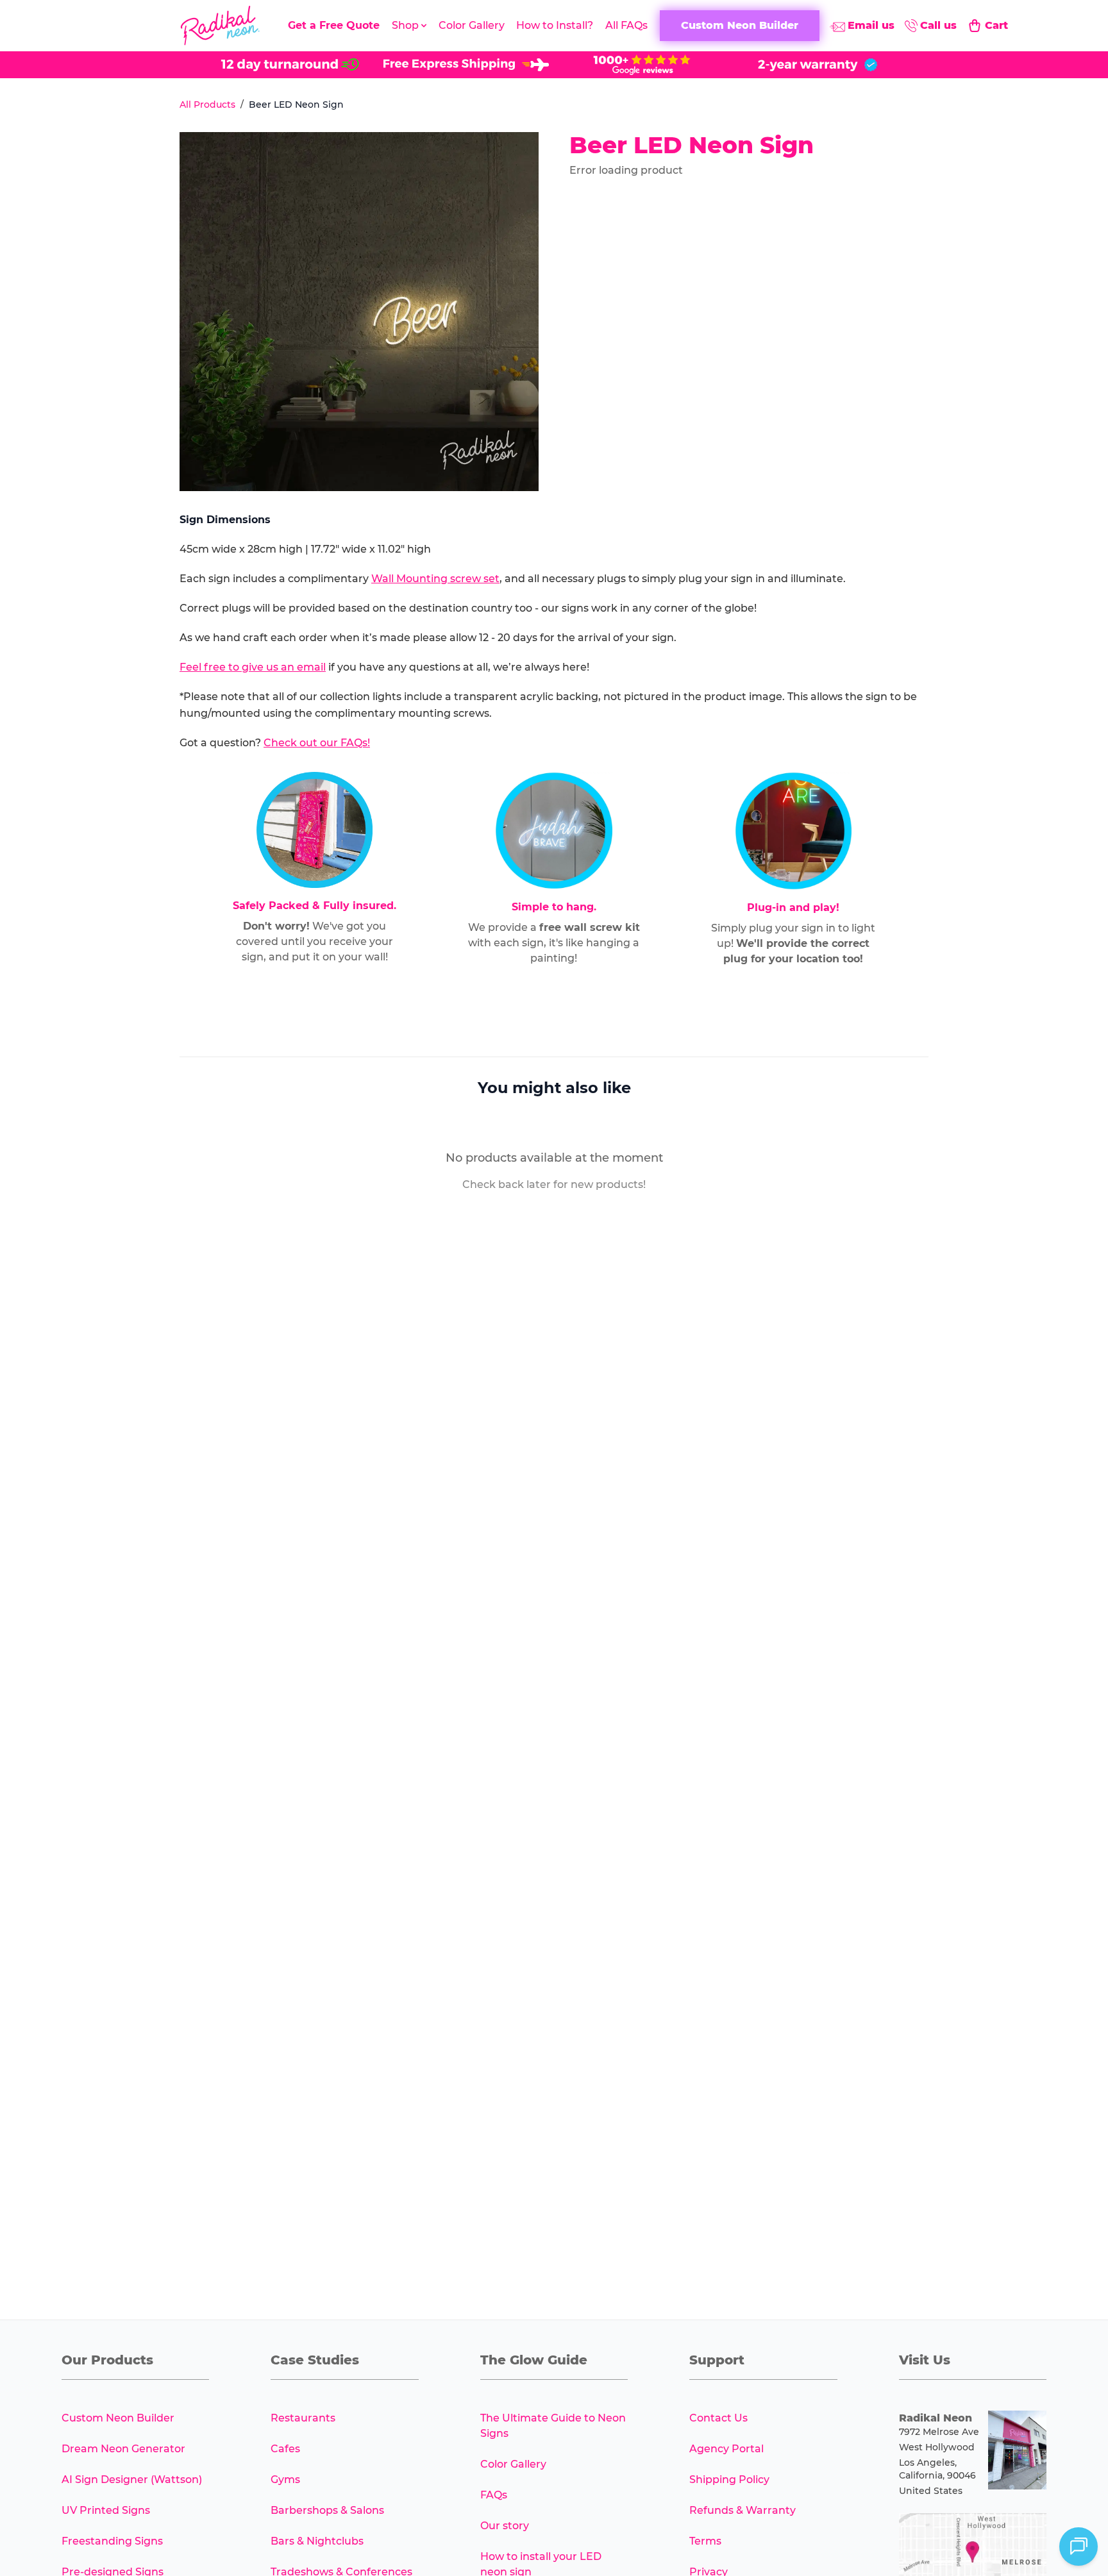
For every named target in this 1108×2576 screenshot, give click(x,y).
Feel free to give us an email (253, 667)
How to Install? (555, 25)
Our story (505, 2526)
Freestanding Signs (112, 2541)
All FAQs (626, 25)
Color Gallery (472, 25)
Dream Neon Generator (123, 2449)
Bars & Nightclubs (317, 2541)
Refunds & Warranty (743, 2510)
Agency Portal (726, 2449)
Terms (705, 2541)
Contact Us (718, 2418)
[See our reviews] (642, 65)
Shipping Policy (729, 2480)
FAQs (494, 2495)
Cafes (285, 2449)
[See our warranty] (818, 65)
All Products (207, 105)
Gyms (285, 2480)
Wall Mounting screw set (435, 579)
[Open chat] (1079, 2547)
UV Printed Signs (106, 2510)
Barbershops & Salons (327, 2510)
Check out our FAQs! (317, 743)
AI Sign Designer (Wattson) (132, 2480)
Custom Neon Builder (118, 2418)
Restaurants (303, 2418)
